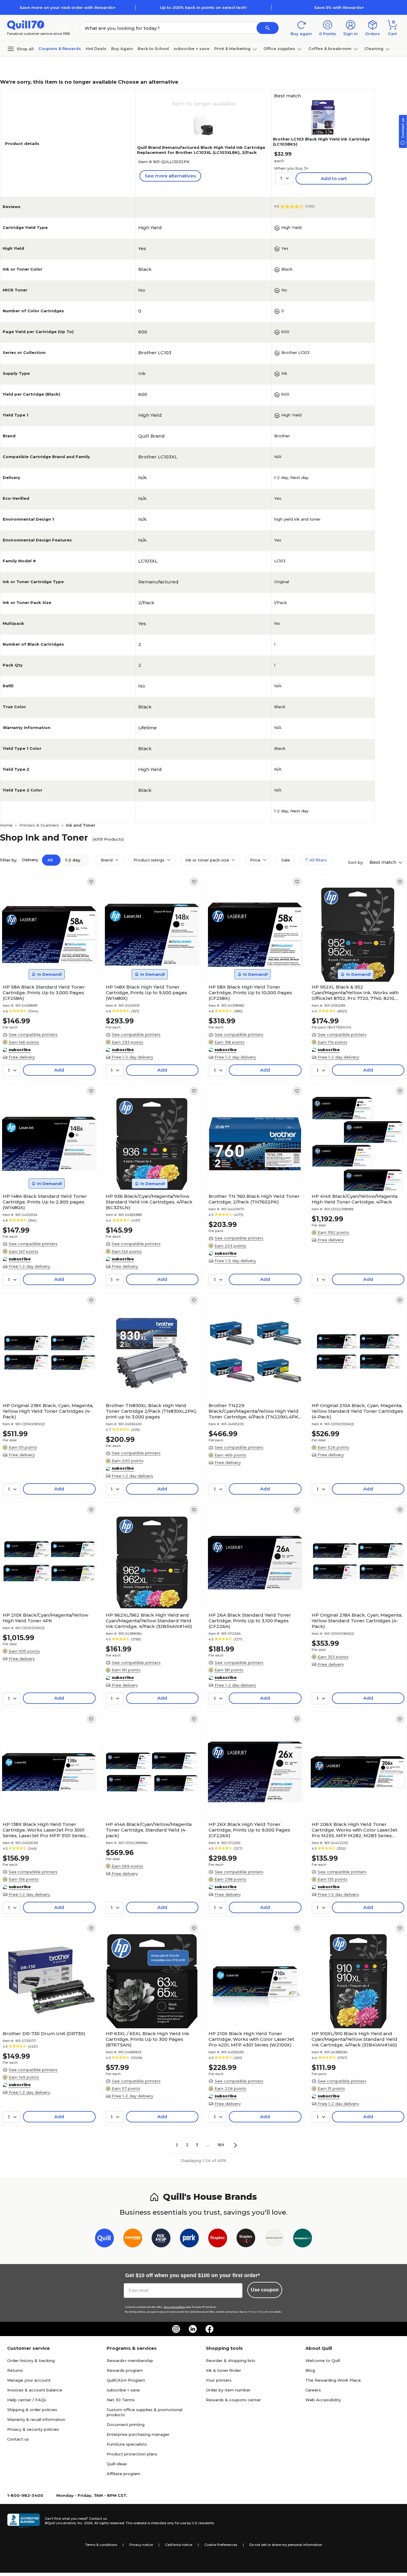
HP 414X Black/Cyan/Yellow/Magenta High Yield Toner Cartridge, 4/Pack (355, 1199)
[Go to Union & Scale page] (274, 2239)
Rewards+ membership (130, 2360)
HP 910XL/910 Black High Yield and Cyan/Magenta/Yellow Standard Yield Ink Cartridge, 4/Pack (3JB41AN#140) (354, 2039)
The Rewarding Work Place (333, 2380)
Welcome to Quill (323, 2360)
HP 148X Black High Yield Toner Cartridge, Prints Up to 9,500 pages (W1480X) (146, 993)
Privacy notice (141, 2545)
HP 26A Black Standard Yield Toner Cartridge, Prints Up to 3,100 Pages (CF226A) (250, 1621)
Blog (310, 2370)
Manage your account (29, 2380)
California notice (179, 2545)
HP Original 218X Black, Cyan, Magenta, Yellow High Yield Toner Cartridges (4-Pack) (48, 1411)
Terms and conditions (174, 2307)
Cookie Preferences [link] (221, 2545)
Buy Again (122, 49)
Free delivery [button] (22, 1057)
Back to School (153, 49)
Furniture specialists (127, 2444)
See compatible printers (33, 1034)
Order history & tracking (31, 2360)
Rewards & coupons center (233, 2400)
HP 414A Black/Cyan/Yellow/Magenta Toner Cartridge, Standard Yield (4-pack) (149, 1830)
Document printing (126, 2424)
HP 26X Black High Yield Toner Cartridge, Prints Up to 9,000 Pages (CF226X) (249, 1830)
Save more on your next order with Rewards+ (68, 7)
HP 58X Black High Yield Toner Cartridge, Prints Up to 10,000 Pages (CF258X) (250, 993)
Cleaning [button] (374, 49)
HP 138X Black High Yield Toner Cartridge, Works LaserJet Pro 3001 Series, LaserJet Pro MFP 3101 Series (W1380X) (44, 1830)
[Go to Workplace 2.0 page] (303, 2239)
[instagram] (176, 2329)
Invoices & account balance (35, 2390)
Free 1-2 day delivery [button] (132, 1057)
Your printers (219, 2380)
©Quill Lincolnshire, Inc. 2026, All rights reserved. (85, 2523)
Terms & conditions (101, 2545)
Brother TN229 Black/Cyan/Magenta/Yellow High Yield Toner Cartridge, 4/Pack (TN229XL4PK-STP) (254, 1411)
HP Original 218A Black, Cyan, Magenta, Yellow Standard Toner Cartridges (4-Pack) (357, 1621)
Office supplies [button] (279, 49)
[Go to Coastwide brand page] (133, 2239)
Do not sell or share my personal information (286, 2545)
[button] (268, 28)
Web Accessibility (323, 2400)
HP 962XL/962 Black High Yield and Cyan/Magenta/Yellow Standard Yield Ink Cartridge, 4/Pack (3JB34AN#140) (149, 1621)
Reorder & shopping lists (231, 2360)
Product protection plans (132, 2454)
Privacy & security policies (33, 2429)
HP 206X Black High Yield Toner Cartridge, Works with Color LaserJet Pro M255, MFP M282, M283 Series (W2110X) (354, 1830)
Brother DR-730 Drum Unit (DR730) (44, 2034)
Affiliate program (124, 2474)
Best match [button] (383, 862)
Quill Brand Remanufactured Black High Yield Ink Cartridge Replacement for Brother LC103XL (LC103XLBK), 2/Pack (201, 150)
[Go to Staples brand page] (218, 2239)
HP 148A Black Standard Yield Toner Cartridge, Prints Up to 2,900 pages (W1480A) (45, 1202)
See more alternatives (170, 176)
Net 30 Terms (121, 2400)
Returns (15, 2370)
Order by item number (228, 2390)
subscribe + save (192, 49)
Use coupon (265, 2290)
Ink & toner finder (223, 2370)
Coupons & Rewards (60, 49)
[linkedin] (193, 2329)
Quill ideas (117, 2464)
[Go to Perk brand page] (189, 2239)
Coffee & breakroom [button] (330, 49)
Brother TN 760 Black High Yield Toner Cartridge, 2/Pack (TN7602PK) (254, 1199)
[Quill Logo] (26, 25)
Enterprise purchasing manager (138, 2434)
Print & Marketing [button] (232, 49)
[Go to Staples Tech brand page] (246, 2239)
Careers (313, 2390)
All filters (318, 860)
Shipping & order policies (32, 2410)
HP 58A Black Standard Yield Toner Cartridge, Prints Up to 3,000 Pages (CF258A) (44, 993)
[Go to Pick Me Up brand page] (161, 2239)
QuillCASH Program (126, 2380)
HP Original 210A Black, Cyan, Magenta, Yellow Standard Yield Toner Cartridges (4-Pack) (357, 1411)
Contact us (18, 2439)
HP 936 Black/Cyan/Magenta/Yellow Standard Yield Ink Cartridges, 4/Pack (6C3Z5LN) (149, 1202)
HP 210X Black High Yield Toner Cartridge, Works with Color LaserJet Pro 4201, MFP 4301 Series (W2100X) (251, 2039)
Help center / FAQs (27, 2400)
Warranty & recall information (36, 2419)
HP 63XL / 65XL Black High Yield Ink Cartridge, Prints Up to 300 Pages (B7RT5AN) (147, 2039)
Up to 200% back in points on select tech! (203, 7)
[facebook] (209, 2329)
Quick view (47, 964)
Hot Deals (96, 49)
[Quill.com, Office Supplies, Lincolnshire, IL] (24, 2521)
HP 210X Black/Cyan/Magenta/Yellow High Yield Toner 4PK (45, 1618)
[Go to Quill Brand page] (104, 2239)
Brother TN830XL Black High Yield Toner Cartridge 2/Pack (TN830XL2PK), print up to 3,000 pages (151, 1411)
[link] (91, 882)
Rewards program (125, 2370)
